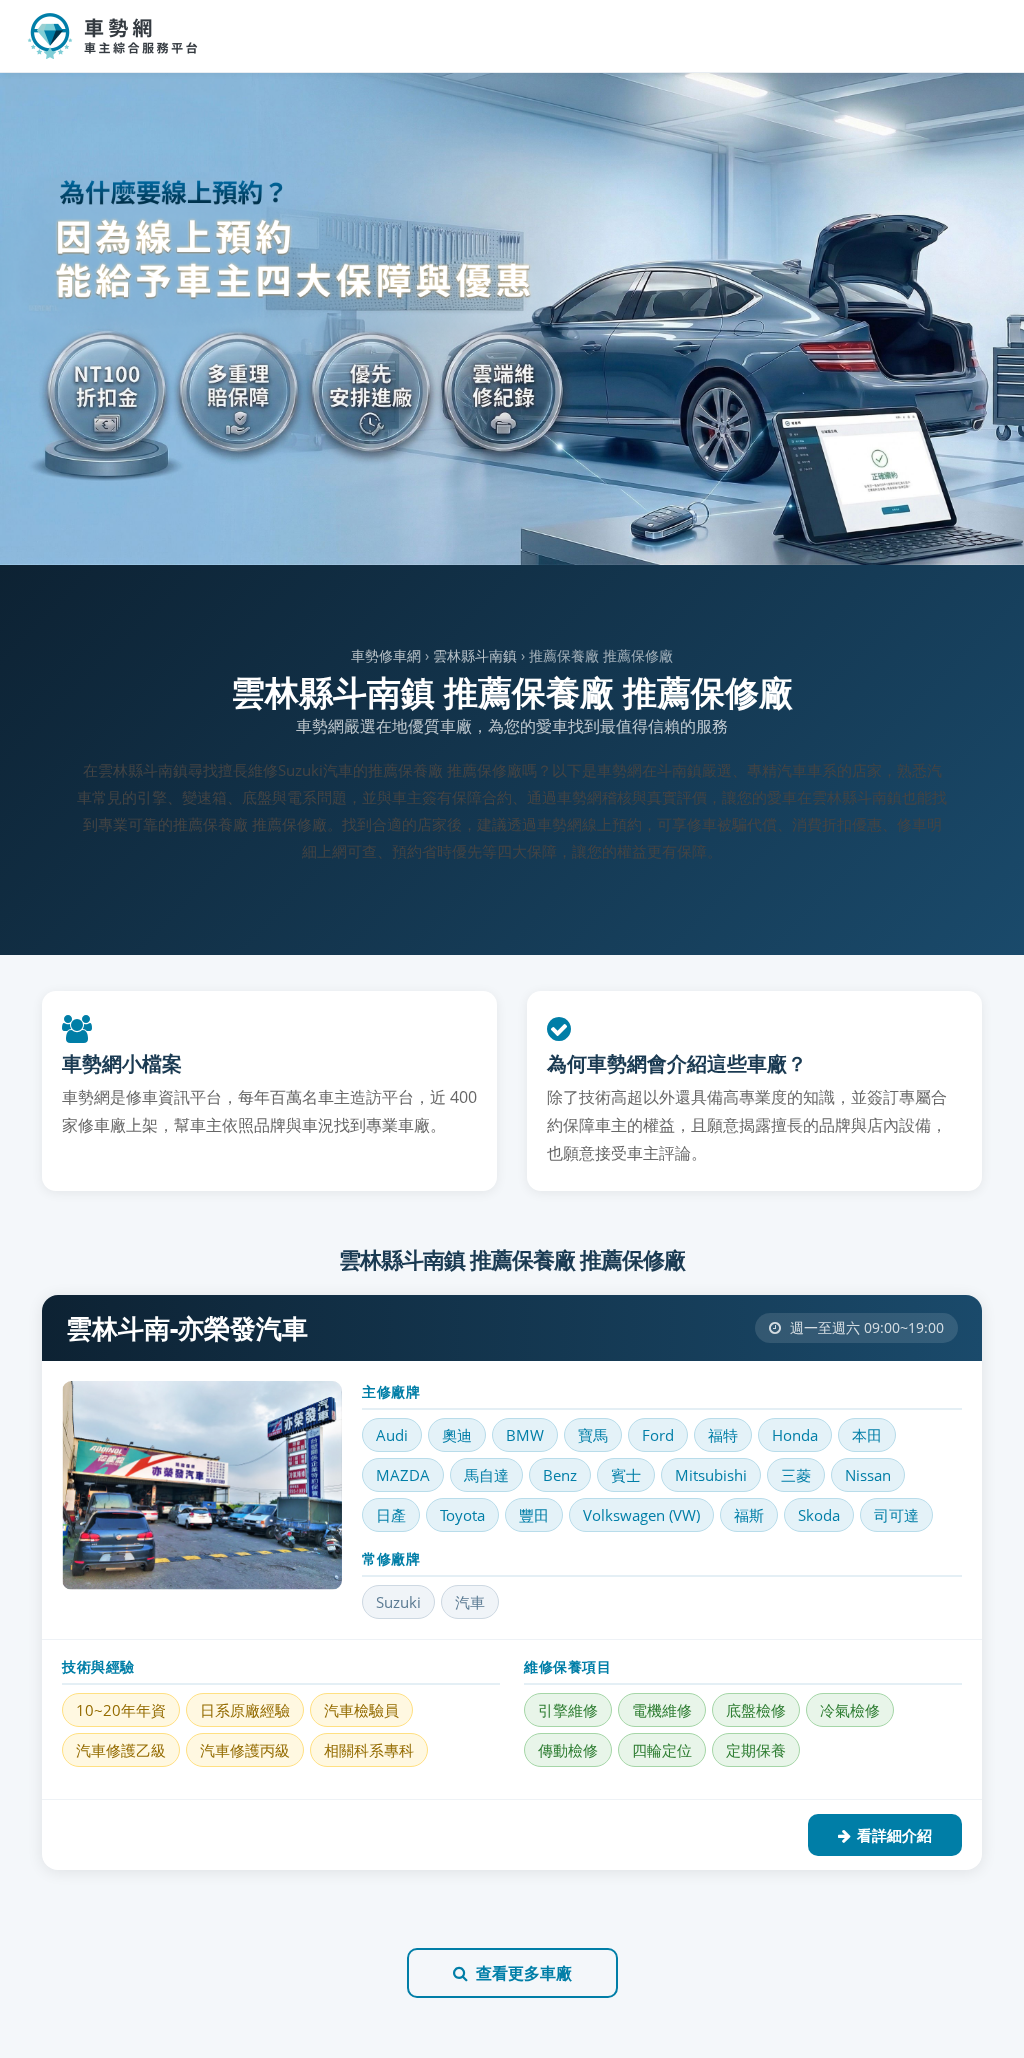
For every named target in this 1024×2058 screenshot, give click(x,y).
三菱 (796, 1475)
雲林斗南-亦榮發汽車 (187, 1328)
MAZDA (403, 1475)
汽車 (470, 1602)
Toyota (462, 1515)
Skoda (819, 1515)
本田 (867, 1435)
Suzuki (398, 1602)
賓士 (626, 1475)
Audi (392, 1435)
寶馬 (593, 1435)
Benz (560, 1475)
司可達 (896, 1515)
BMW (525, 1435)
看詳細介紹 (894, 1835)
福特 (723, 1435)
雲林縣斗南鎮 (475, 655)
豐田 (534, 1515)
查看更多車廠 (524, 1973)
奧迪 (457, 1435)
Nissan (868, 1475)
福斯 (749, 1515)
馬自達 (486, 1475)
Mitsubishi (711, 1475)
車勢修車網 (386, 655)
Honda (795, 1435)
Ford (658, 1435)
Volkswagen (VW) (641, 1515)
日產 (391, 1515)
